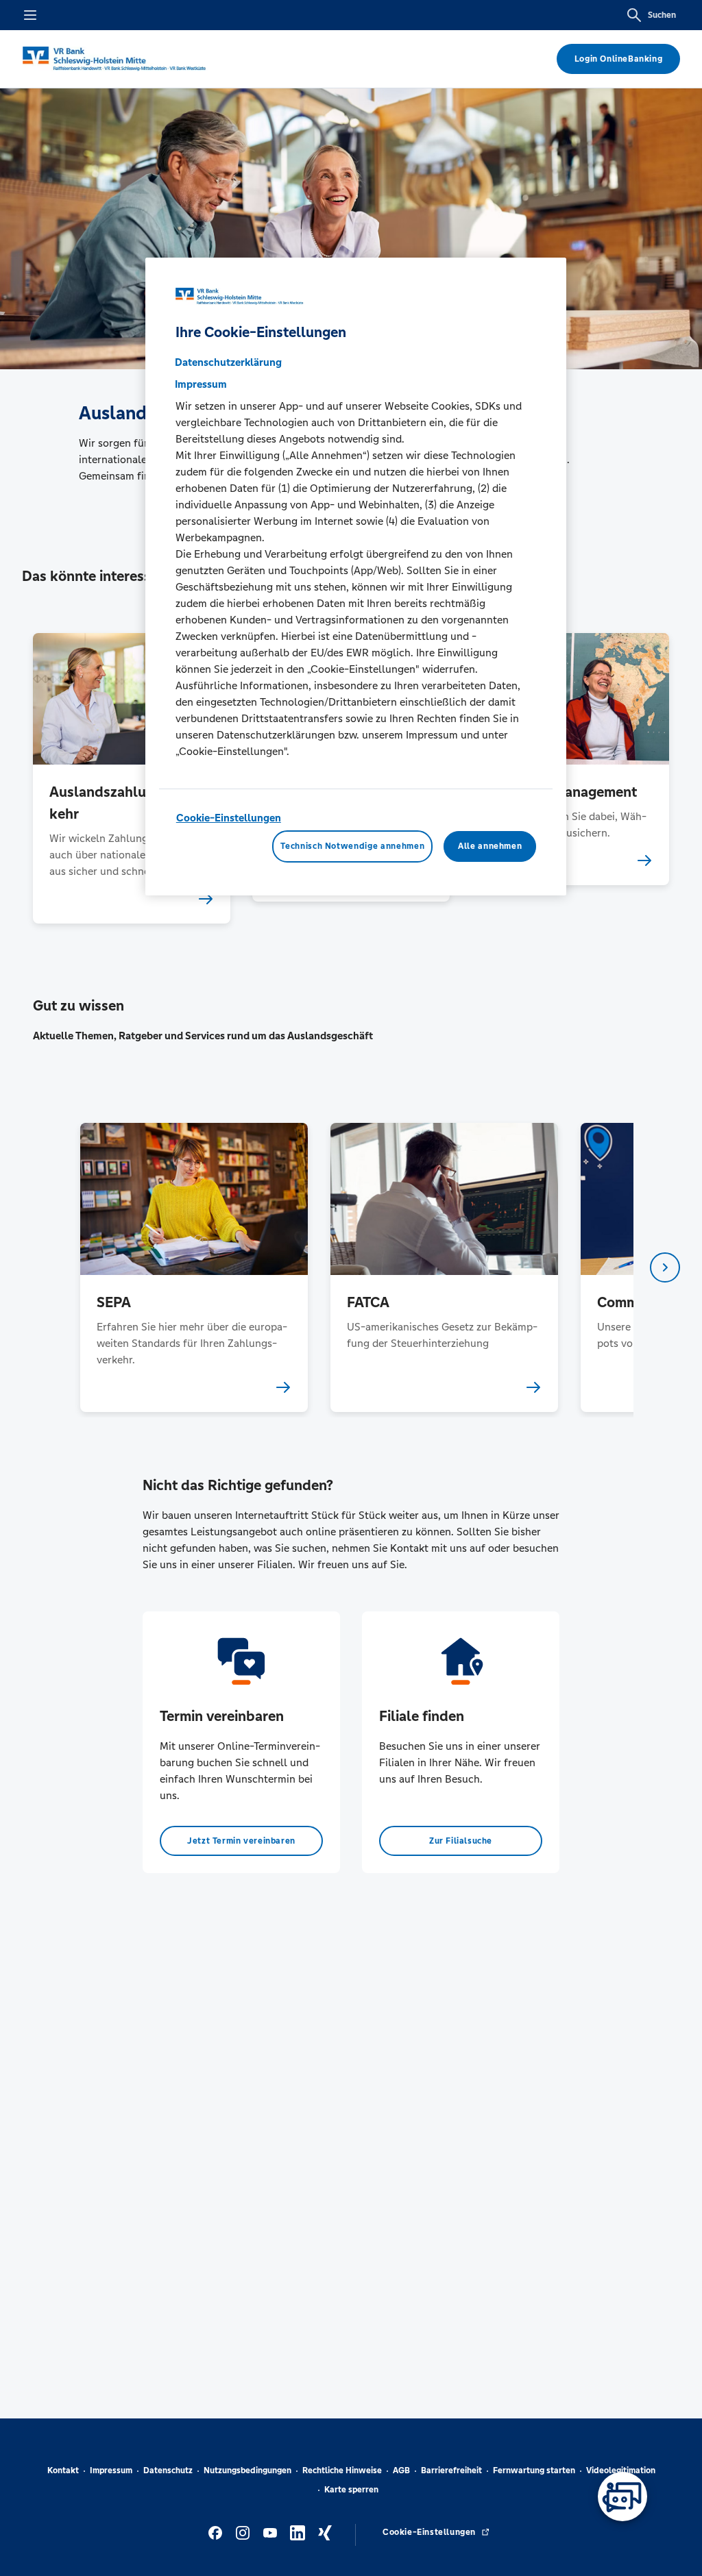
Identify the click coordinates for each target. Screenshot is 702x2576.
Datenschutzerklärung (228, 362)
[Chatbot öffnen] (622, 2497)
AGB (401, 2470)
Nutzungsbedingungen (247, 2470)
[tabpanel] (194, 1267)
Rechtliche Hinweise (342, 2470)
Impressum (111, 2470)
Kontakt (63, 2470)
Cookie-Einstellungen (229, 818)
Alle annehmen (490, 846)
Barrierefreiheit (451, 2470)
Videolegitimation (621, 2470)
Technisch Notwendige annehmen (352, 846)
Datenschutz (168, 2470)
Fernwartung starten (534, 2470)
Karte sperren (351, 2490)
